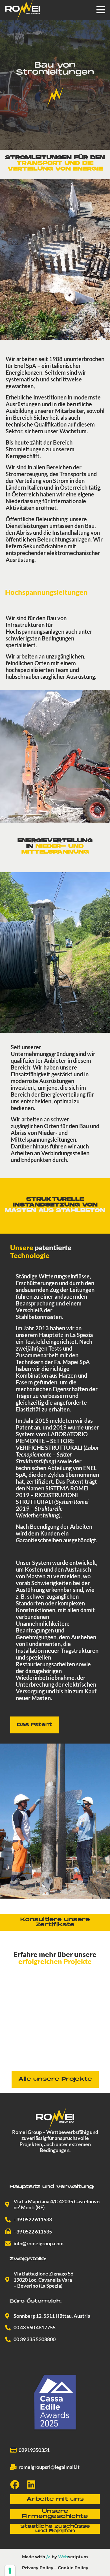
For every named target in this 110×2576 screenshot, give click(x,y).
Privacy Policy (38, 2568)
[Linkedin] (31, 2485)
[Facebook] (15, 2485)
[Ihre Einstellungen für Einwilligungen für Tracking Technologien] (10, 2571)
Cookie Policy (73, 2568)
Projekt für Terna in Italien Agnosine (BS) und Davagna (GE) (54, 2056)
